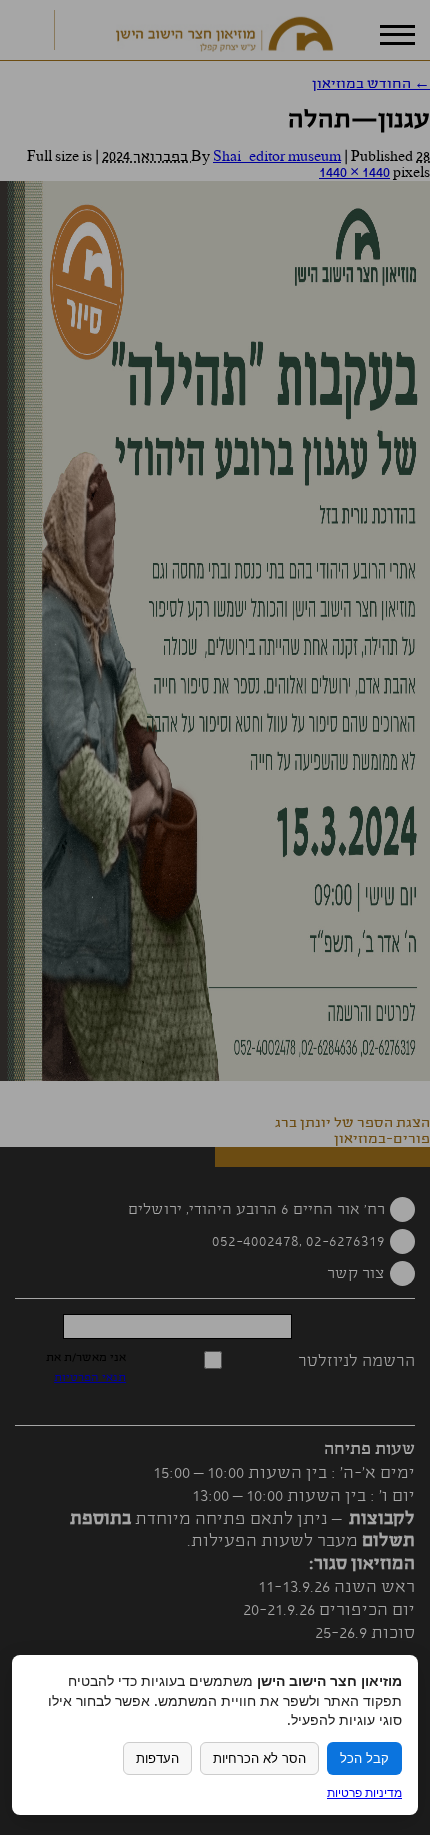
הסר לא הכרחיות (259, 1758)
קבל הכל (364, 1758)
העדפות (157, 1758)
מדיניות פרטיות (364, 1792)
